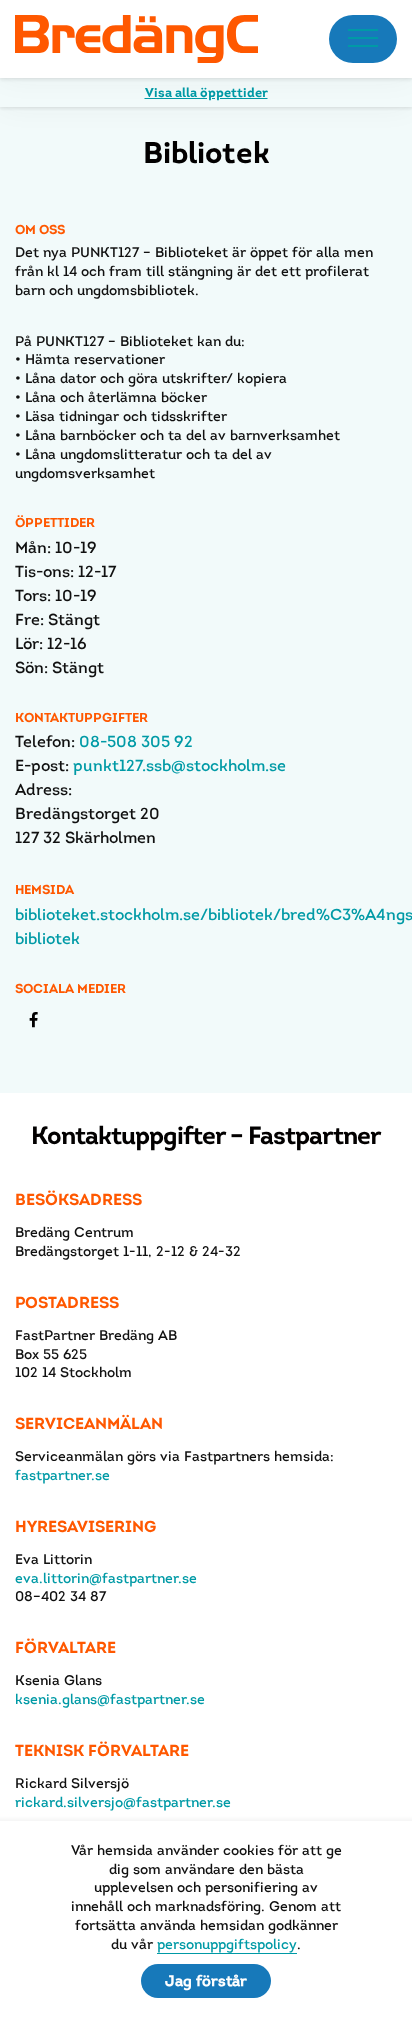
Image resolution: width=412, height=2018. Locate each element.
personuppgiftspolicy (227, 1944)
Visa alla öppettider (206, 92)
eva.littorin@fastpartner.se (106, 1578)
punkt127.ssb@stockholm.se (179, 765)
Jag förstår (206, 1980)
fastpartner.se (62, 1475)
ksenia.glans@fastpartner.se (110, 1699)
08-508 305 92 (136, 741)
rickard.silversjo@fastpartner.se (123, 1802)
